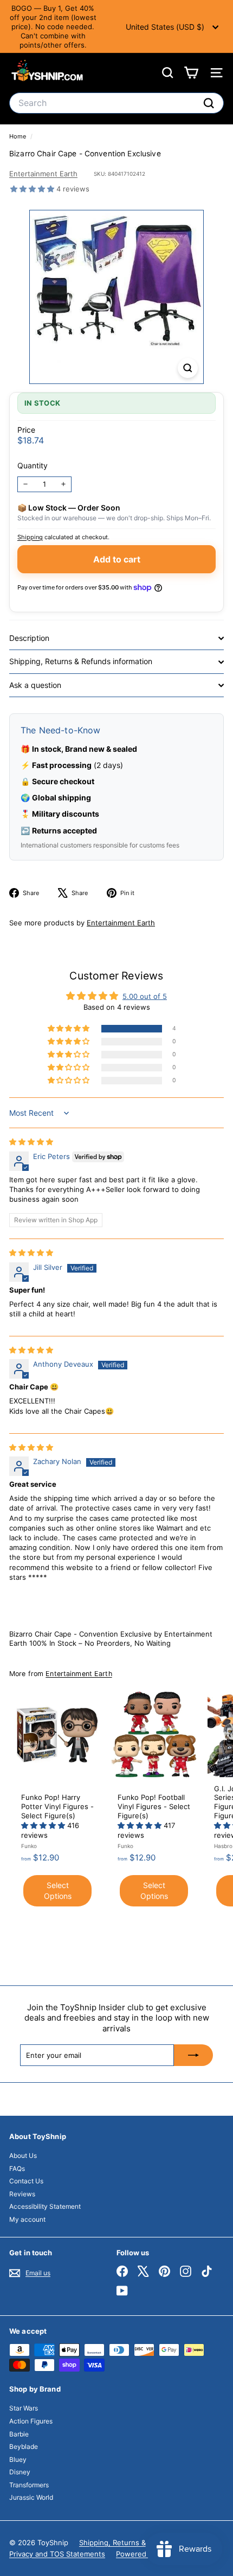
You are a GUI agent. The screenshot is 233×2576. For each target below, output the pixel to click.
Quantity (33, 465)
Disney (20, 2472)
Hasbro (223, 1846)
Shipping (30, 537)
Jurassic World (31, 2497)
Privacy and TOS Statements (57, 2554)
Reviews (22, 2194)
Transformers (29, 2485)
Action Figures (31, 2421)
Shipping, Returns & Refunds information (81, 661)
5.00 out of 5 (145, 996)
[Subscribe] (193, 2055)
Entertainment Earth (43, 174)
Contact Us (26, 2181)
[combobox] (116, 103)
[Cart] (191, 73)
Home (18, 136)
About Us (23, 2156)
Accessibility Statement (45, 2206)
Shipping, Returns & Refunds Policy (138, 2542)
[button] (33, 189)
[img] (31, 1142)
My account (27, 2219)
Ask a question (35, 685)
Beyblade (24, 2446)
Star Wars (24, 2408)
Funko (29, 1846)
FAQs (17, 2168)
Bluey (18, 2459)
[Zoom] (188, 368)
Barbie (19, 2434)
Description (29, 638)
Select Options (58, 1890)
